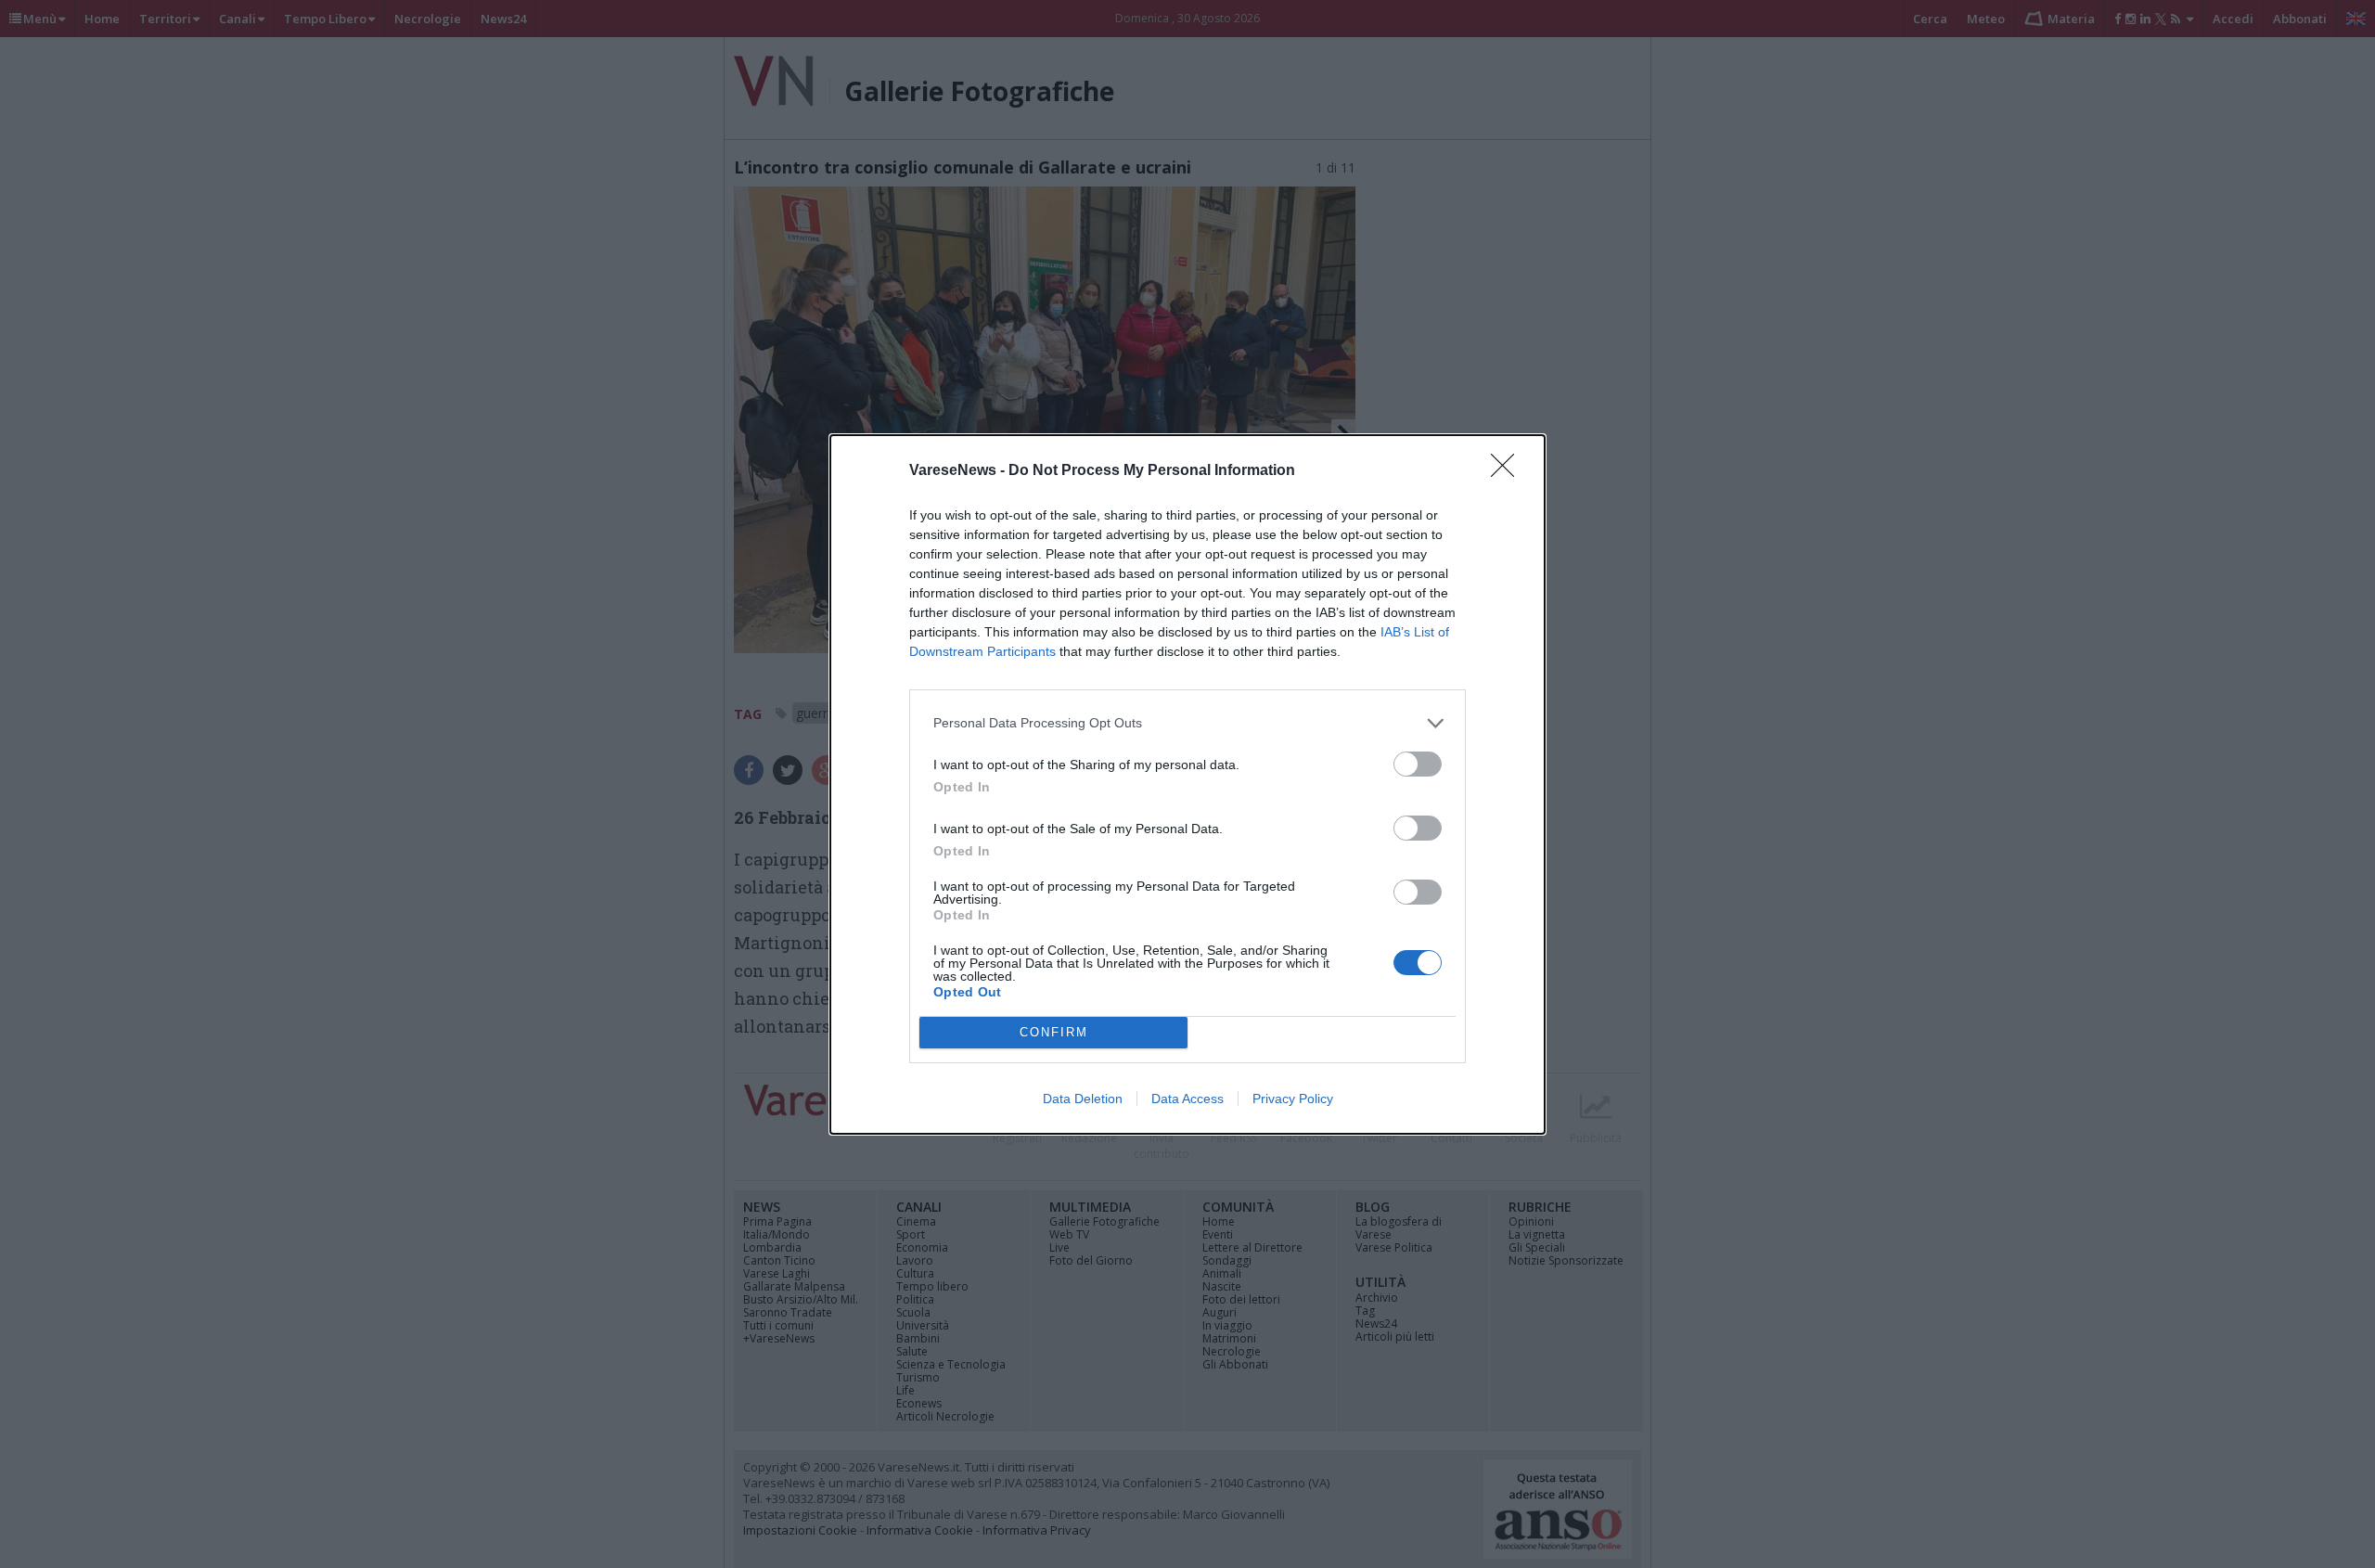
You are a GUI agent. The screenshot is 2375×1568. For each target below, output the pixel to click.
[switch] (1418, 764)
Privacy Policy (1293, 1099)
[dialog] (1187, 784)
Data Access (1187, 1099)
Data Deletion (1083, 1099)
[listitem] (1187, 723)
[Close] (1508, 471)
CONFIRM (1054, 1032)
